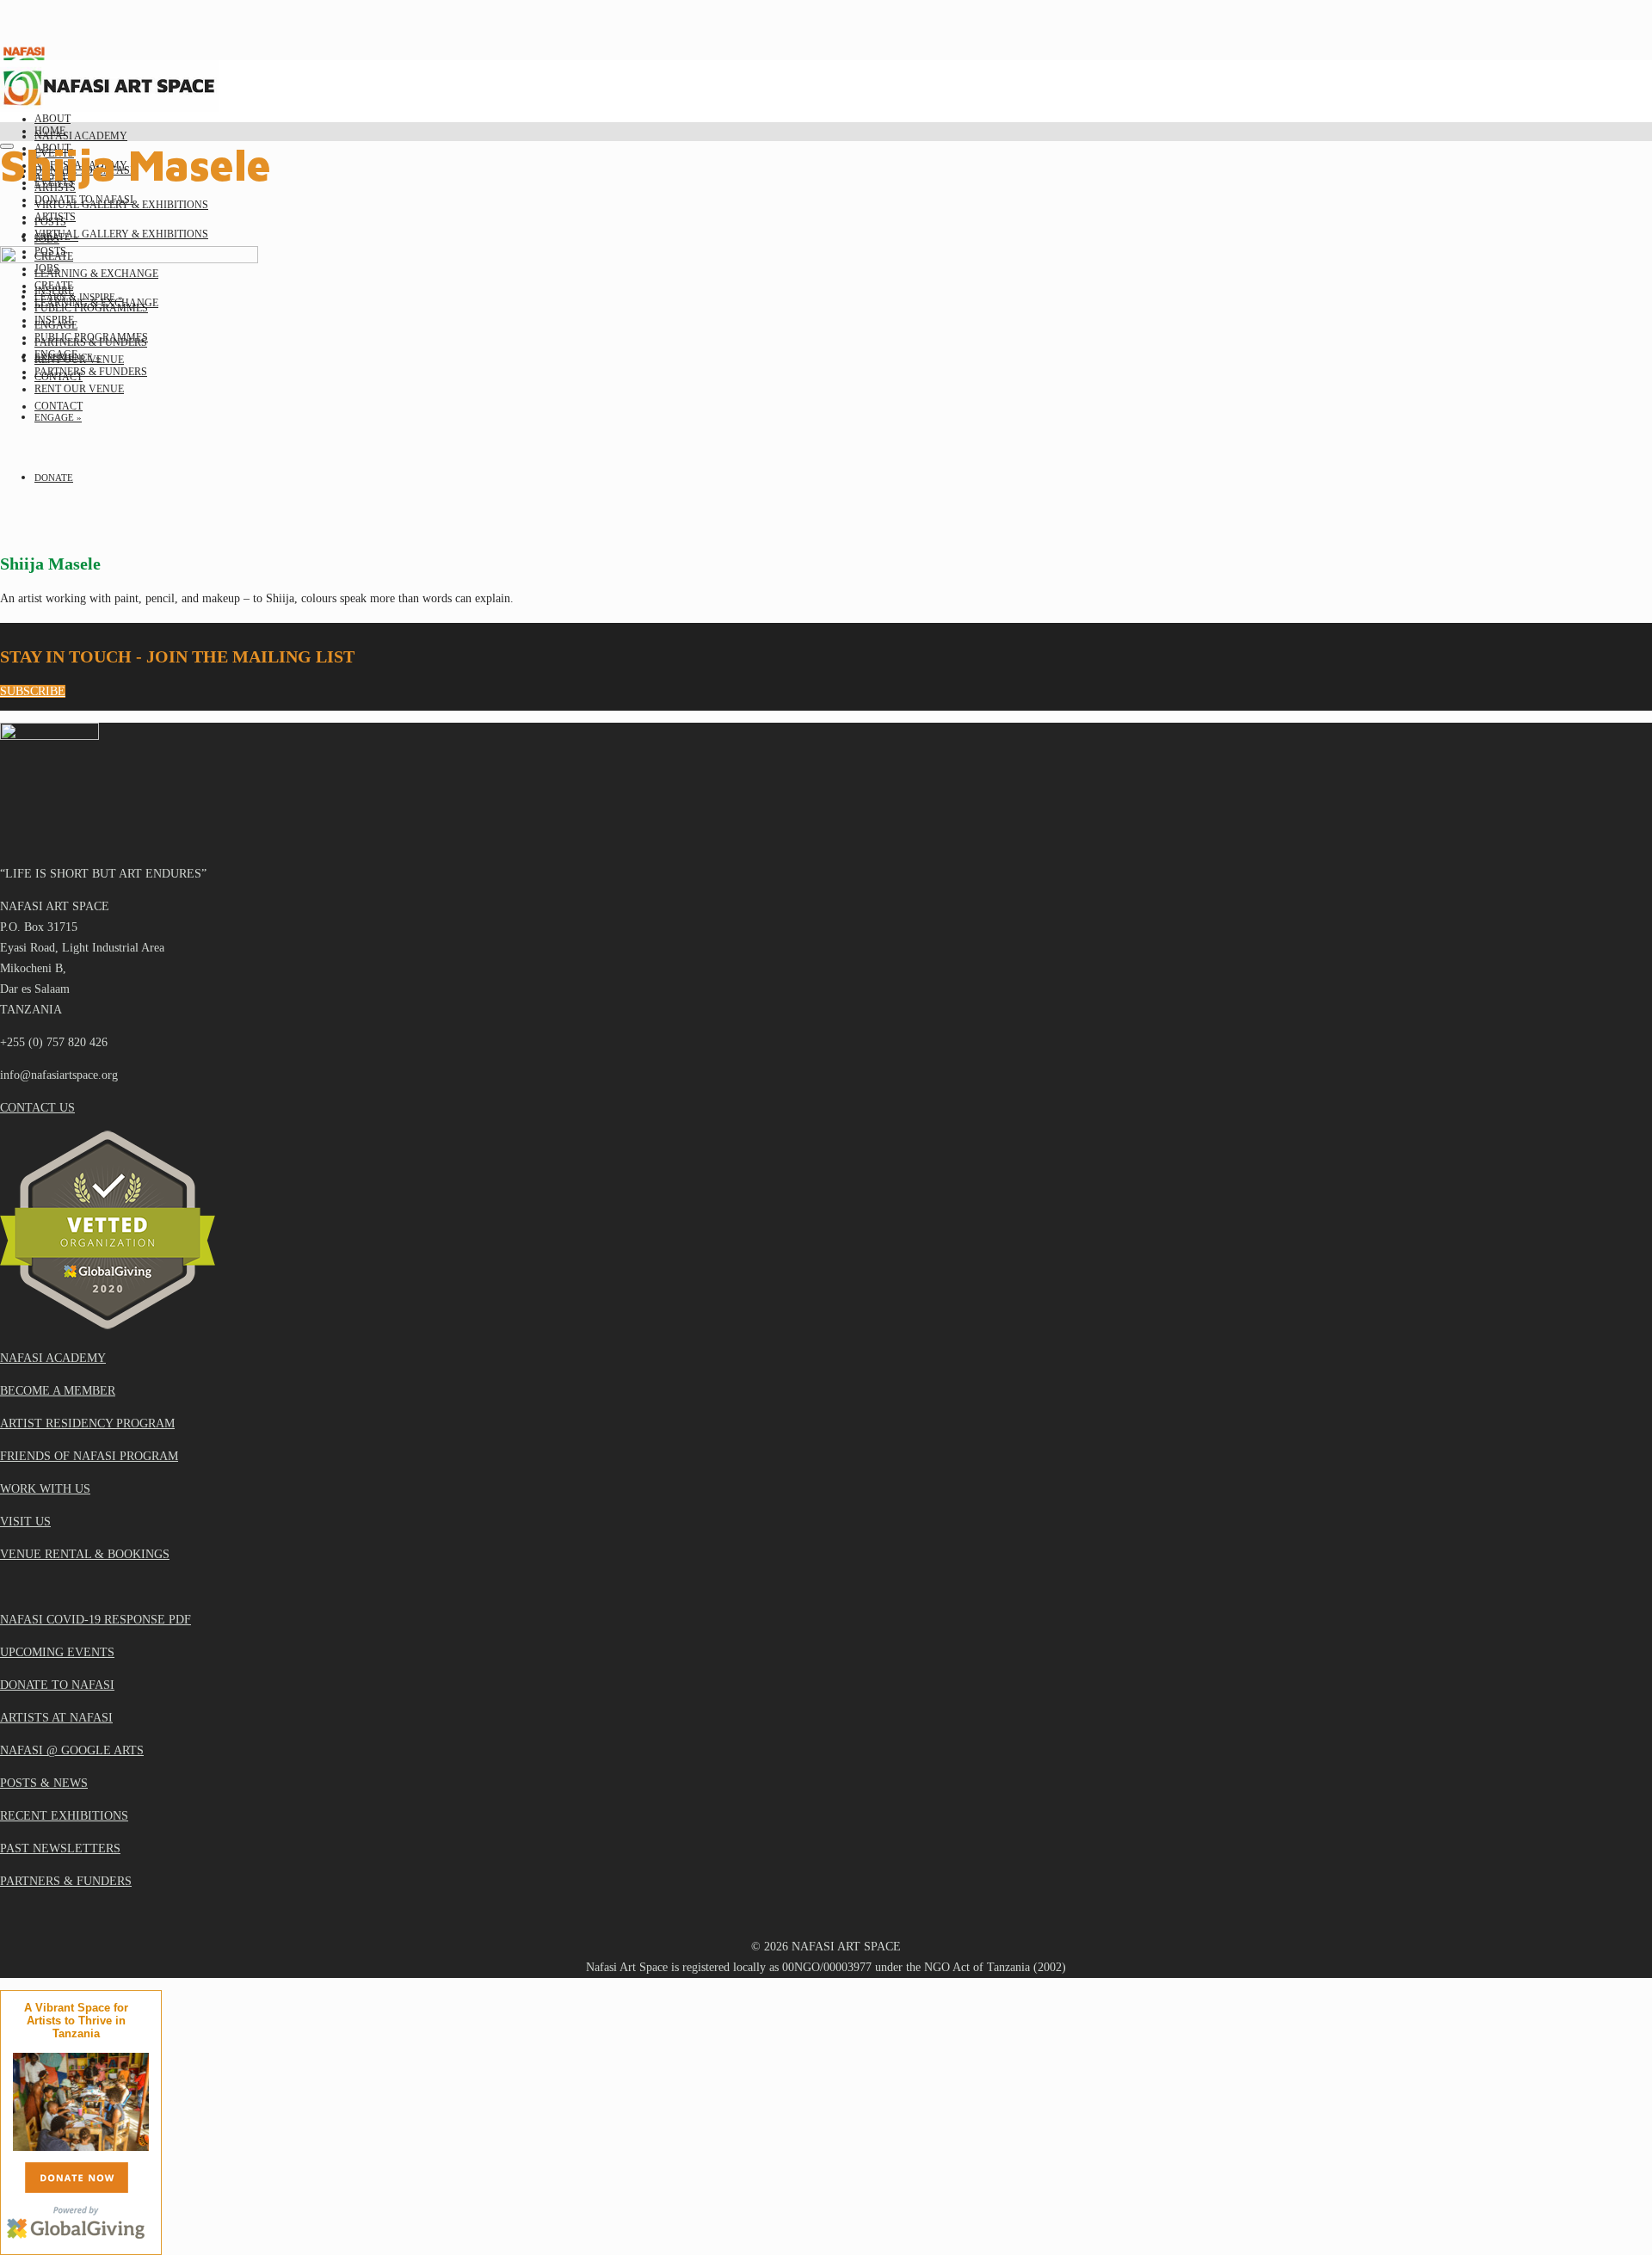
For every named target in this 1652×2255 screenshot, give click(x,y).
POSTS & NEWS (44, 1783)
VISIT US (25, 1522)
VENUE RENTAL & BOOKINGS (85, 1554)
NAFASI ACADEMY (53, 1358)
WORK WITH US (45, 1489)
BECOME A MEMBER (58, 1391)
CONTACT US (37, 1108)
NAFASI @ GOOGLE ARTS (72, 1750)
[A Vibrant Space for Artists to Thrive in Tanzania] (83, 2147)
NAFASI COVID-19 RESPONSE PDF (96, 1620)
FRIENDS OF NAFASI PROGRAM (89, 1456)
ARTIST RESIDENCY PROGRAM (87, 1423)
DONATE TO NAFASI (57, 1685)
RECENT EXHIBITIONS (64, 1816)
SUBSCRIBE (33, 691)
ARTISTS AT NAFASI (56, 1718)
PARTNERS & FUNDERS (66, 1881)
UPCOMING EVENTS (57, 1652)
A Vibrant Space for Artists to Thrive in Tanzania (76, 2021)
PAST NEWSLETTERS (60, 1848)
